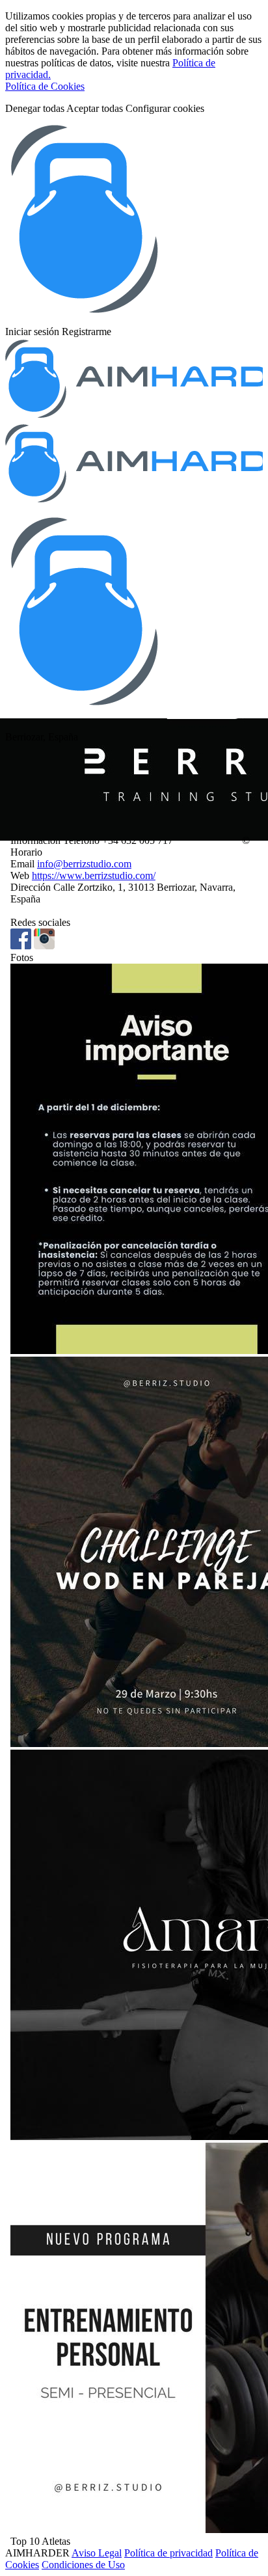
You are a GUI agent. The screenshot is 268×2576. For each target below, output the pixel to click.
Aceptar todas (95, 108)
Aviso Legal (97, 2553)
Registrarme (87, 332)
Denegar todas (35, 108)
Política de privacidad (168, 2553)
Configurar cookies (165, 108)
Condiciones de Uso (83, 2565)
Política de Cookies (45, 86)
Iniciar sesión (32, 332)
